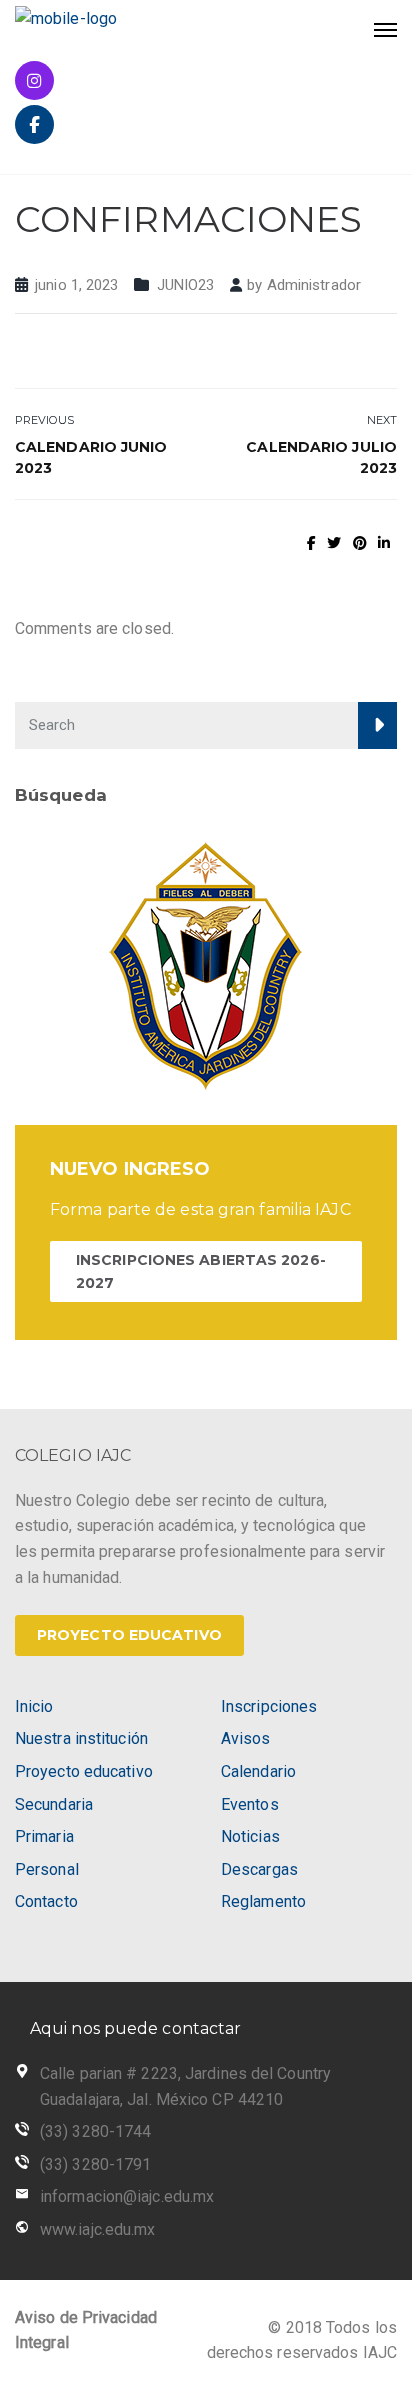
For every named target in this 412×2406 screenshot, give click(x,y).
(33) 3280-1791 (95, 2164)
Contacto (46, 1901)
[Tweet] (334, 543)
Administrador (314, 285)
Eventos (250, 1804)
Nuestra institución (81, 1738)
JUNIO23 (186, 285)
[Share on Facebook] (311, 543)
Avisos (246, 1738)
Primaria (44, 1836)
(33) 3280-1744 (95, 2131)
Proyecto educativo (84, 1771)
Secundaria (54, 1804)
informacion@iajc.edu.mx (127, 2196)
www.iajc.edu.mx (98, 2229)
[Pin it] (360, 543)
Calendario (258, 1771)
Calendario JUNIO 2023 (91, 457)
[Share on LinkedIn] (384, 543)
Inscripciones (269, 1706)
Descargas (259, 1869)
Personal (47, 1869)
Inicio (34, 1706)
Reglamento (263, 1901)
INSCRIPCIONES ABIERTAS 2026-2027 (201, 1271)
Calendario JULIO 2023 (321, 457)
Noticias (250, 1836)
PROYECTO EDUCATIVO (129, 1635)
